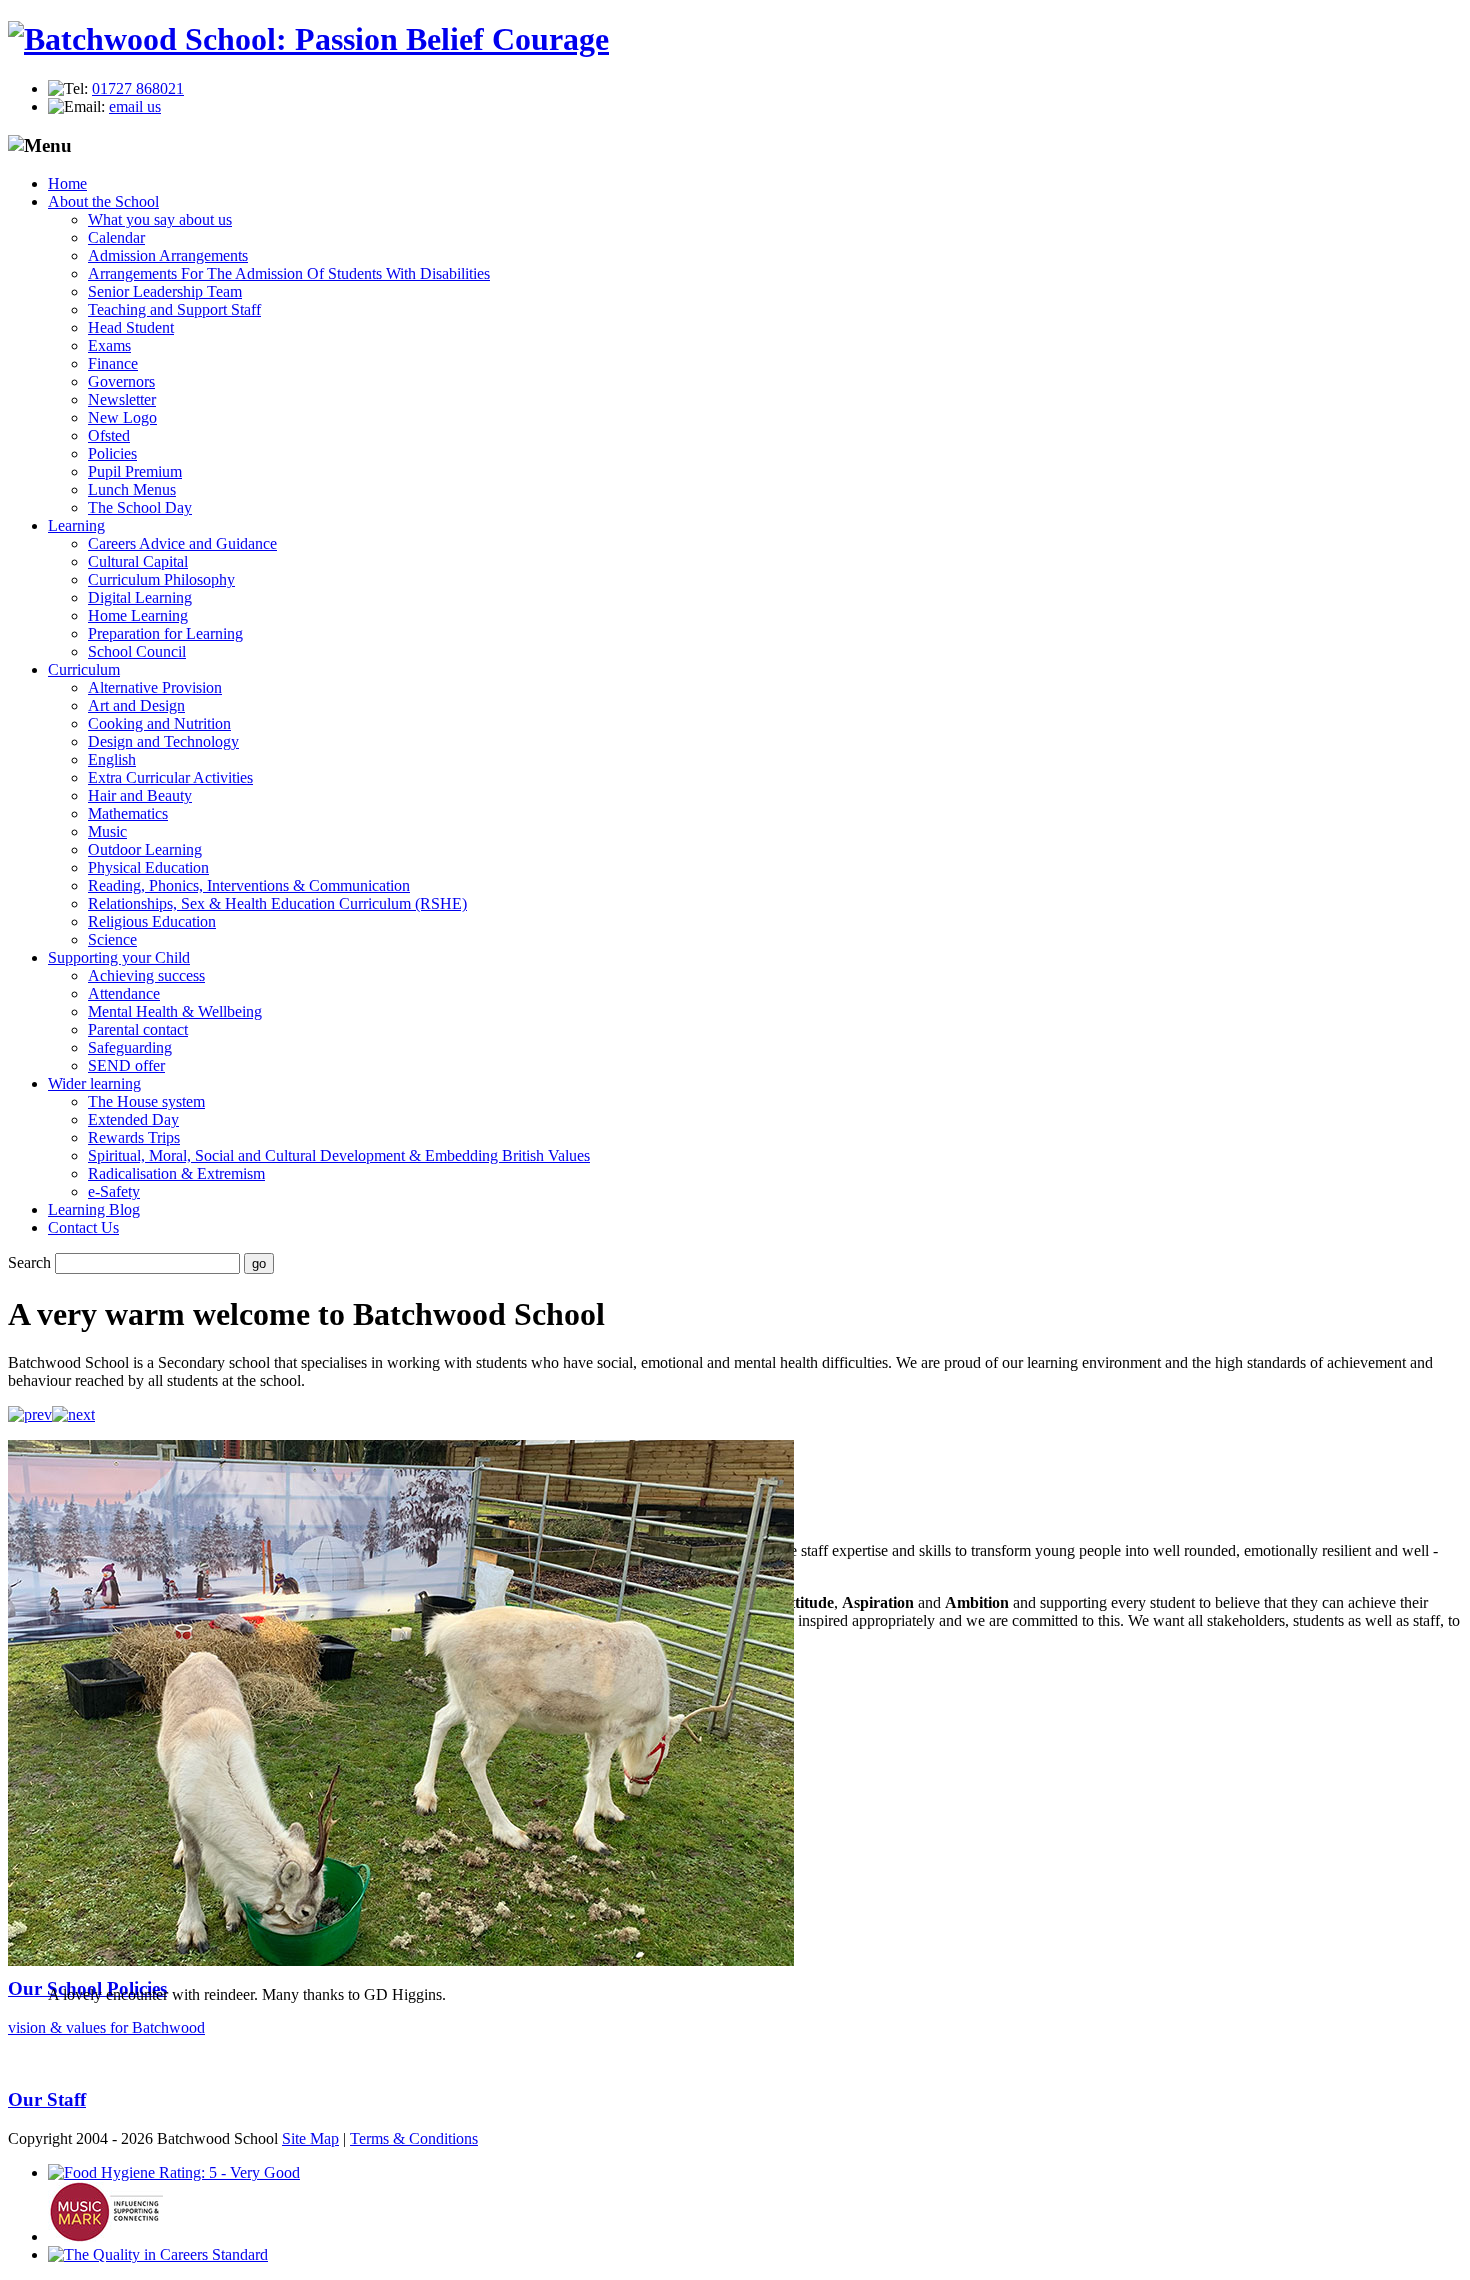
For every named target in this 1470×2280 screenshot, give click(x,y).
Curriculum (84, 669)
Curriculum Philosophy (161, 579)
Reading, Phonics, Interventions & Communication (249, 885)
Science (112, 939)
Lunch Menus (132, 489)
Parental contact (138, 1029)
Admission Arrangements (168, 255)
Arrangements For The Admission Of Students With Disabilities (289, 273)
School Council (137, 651)
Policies (112, 453)
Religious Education (152, 921)
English (112, 759)
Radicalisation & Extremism (176, 1173)
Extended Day (133, 1119)
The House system (146, 1101)
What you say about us (160, 219)
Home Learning (138, 615)
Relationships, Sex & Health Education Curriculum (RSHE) (277, 903)
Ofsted (109, 435)
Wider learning (94, 1083)
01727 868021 (138, 88)
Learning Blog (94, 1209)
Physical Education (148, 867)
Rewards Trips (134, 1137)
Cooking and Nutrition (159, 723)
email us (135, 106)
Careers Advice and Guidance (182, 543)
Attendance (124, 993)
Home (67, 183)
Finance (113, 363)
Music (107, 831)
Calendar (116, 237)
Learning (76, 525)
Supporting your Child (119, 957)
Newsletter (122, 399)
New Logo (122, 417)
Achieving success (146, 975)
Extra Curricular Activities (170, 777)
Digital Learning (140, 597)
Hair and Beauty (140, 795)
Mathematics (128, 813)
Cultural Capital (138, 561)
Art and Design (136, 705)
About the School (103, 201)
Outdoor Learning (145, 849)
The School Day (140, 507)
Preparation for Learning (165, 633)
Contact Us (83, 1227)
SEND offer (126, 1065)
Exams (109, 345)
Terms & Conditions (414, 2138)
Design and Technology (163, 741)
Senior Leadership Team (165, 291)
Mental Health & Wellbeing (175, 1011)
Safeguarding (130, 1047)
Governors (121, 381)
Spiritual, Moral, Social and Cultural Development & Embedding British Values (339, 1155)
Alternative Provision (155, 687)
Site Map (310, 2138)
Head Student (131, 327)
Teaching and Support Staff (174, 309)
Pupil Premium (135, 471)
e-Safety (114, 1191)
